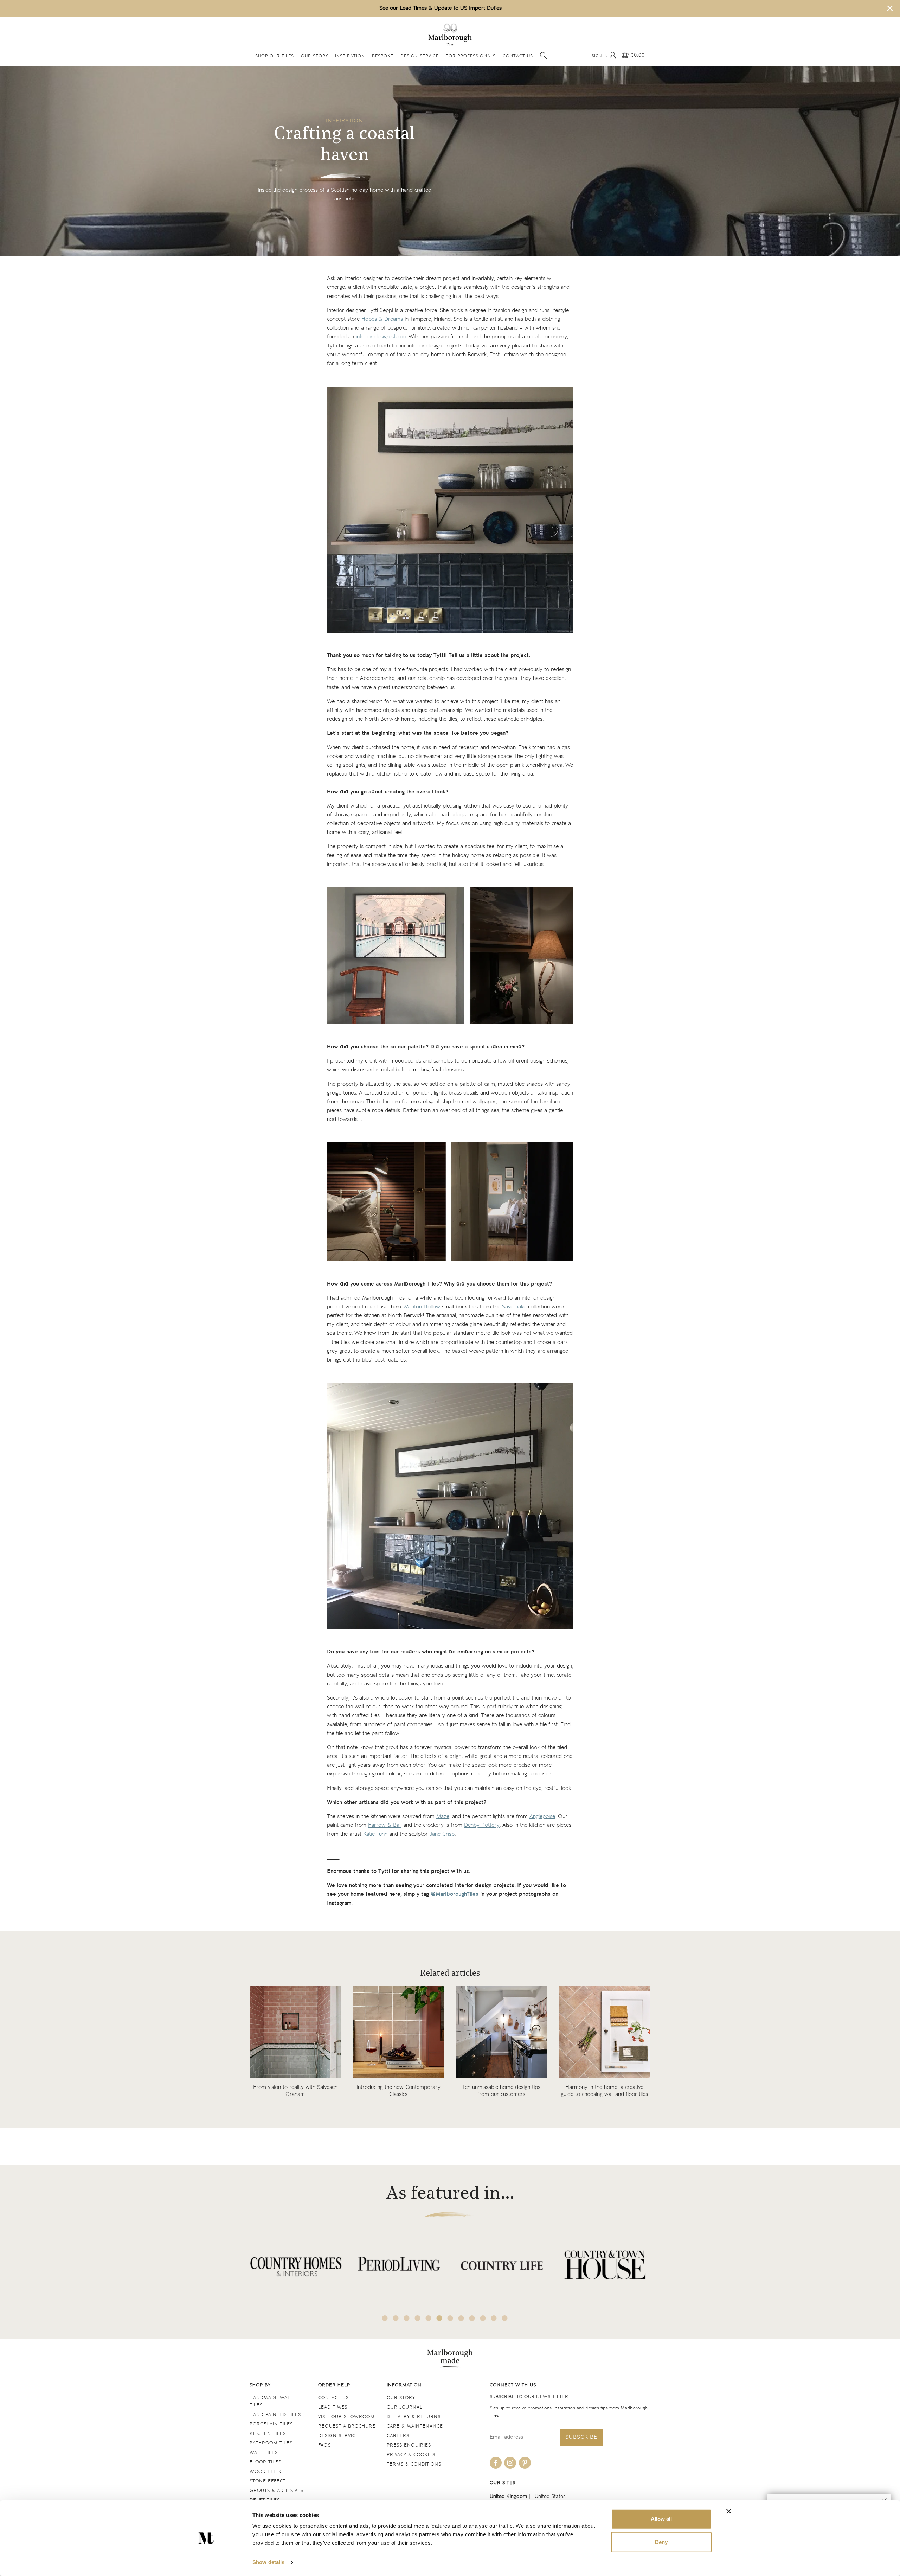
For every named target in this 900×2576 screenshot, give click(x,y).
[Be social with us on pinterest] (525, 2463)
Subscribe (581, 2437)
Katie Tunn (375, 1834)
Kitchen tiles (268, 2434)
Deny (661, 2542)
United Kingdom (508, 2496)
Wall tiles (264, 2453)
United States (550, 2496)
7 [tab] (450, 2318)
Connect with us (513, 2385)
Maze (443, 1816)
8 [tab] (461, 2318)
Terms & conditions (414, 2464)
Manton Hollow (422, 1307)
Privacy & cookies (411, 2455)
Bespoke (383, 56)
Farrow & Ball (385, 1825)
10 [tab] (483, 2318)
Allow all (661, 2519)
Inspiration (350, 56)
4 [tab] (418, 2318)
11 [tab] (494, 2318)
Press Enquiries (409, 2445)
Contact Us (518, 56)
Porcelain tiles (271, 2424)
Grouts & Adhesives (277, 2491)
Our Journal (405, 2407)
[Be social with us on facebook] (496, 2463)
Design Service (420, 56)
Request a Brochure (347, 2426)
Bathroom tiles (271, 2443)
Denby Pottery (482, 1825)
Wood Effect (268, 2472)
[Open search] (544, 56)
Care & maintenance (415, 2426)
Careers (398, 2436)
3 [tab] (407, 2318)
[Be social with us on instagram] (510, 2463)
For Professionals (471, 56)
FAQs (324, 2445)
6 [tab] (439, 2318)
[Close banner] (729, 2511)
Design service (338, 2436)
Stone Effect (268, 2481)
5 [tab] (429, 2318)
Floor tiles (265, 2462)
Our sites (503, 2483)
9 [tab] (472, 2318)
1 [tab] (385, 2318)
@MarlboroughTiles (455, 1894)
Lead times (333, 2407)
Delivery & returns (414, 2417)
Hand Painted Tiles (275, 2415)
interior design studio (381, 337)
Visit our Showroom (346, 2417)
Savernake (514, 1307)
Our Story (314, 56)
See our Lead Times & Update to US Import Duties (441, 8)
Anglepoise (542, 1816)
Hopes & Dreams (382, 319)
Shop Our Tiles (275, 56)
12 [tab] (505, 2318)
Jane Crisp (442, 1834)
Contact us (333, 2398)
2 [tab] (396, 2318)
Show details (268, 2562)
